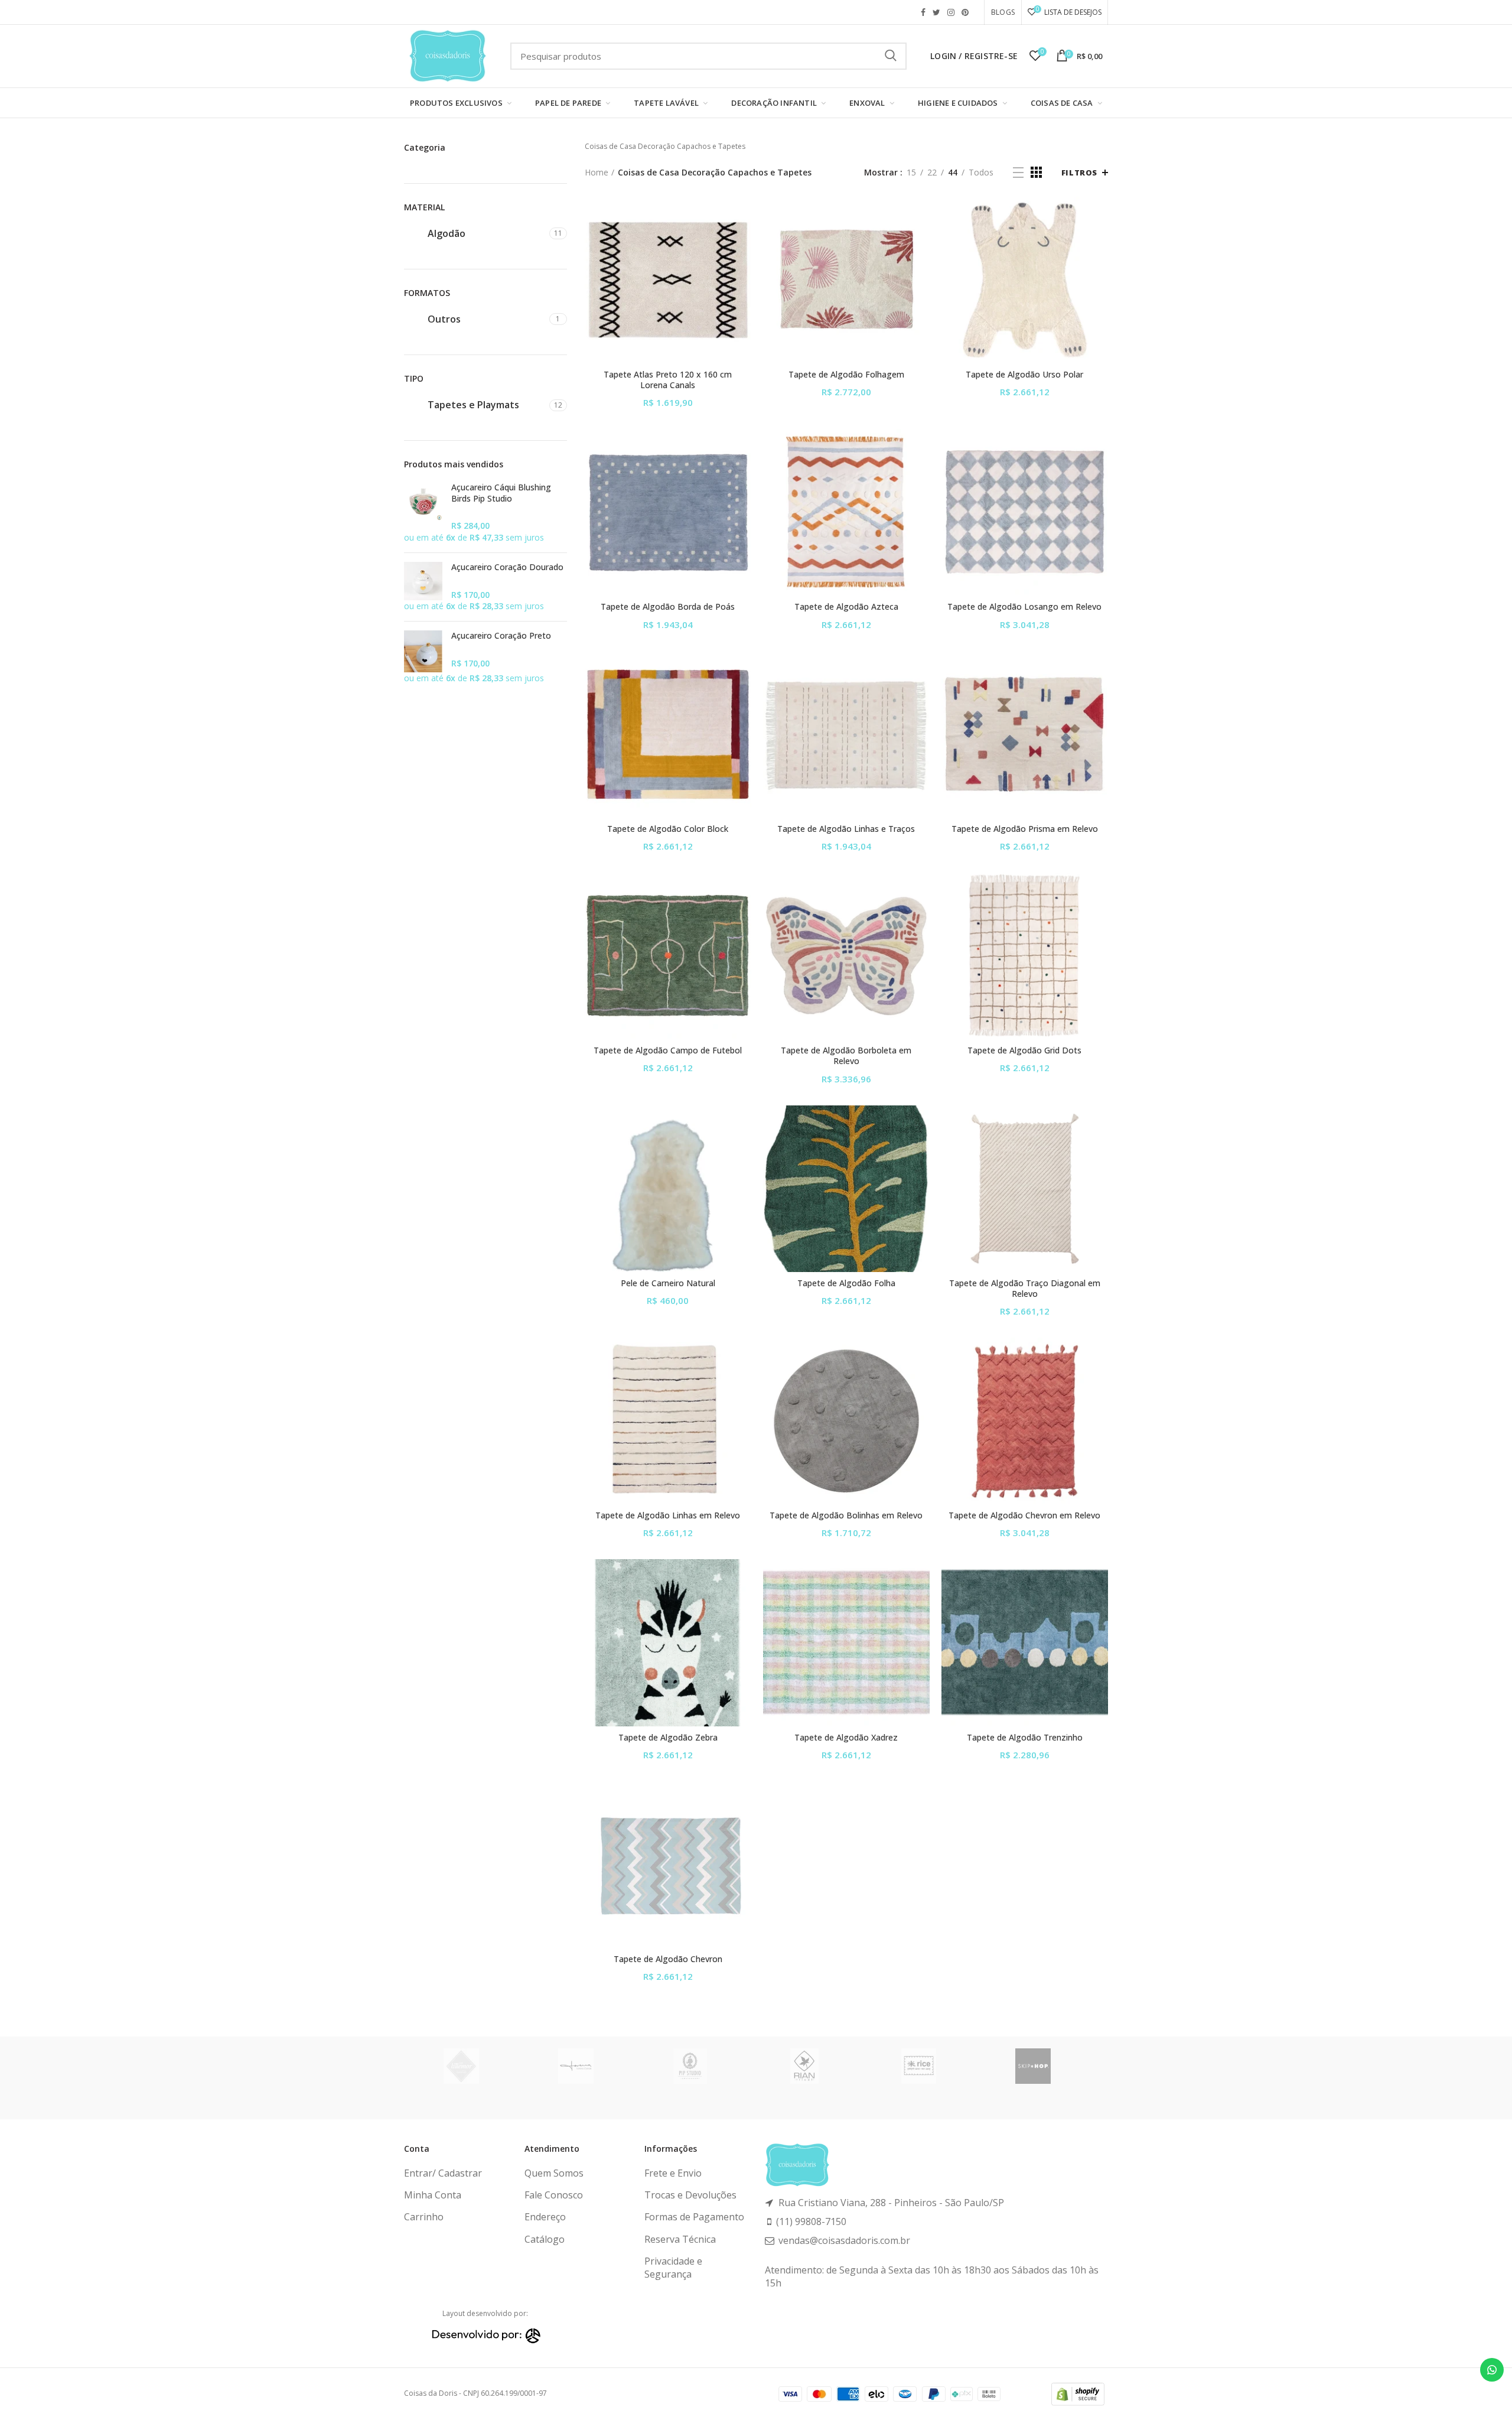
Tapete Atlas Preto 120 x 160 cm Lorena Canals (668, 380)
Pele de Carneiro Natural (668, 1283)
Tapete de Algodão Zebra (668, 1738)
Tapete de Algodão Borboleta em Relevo (846, 1056)
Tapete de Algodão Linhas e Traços (846, 829)
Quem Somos (554, 2173)
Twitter (936, 12)
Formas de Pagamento (694, 2217)
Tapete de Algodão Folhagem (846, 375)
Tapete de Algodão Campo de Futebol (668, 1050)
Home (597, 172)
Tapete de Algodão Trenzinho (1025, 1738)
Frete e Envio (673, 2173)
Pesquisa (891, 56)
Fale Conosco (554, 2195)
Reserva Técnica (680, 2239)
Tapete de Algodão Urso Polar (1024, 375)
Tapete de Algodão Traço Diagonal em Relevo (1025, 1289)
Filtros (1079, 173)
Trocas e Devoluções (690, 2195)
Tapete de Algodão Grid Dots (1024, 1050)
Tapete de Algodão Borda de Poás (668, 607)
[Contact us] (1492, 2370)
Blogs (1003, 12)
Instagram (951, 12)
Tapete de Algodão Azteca (846, 607)
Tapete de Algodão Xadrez (846, 1738)
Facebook (923, 12)
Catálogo (545, 2239)
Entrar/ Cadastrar (443, 2173)
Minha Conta (433, 2195)
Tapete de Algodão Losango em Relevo (1024, 607)
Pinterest (965, 12)
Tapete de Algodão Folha (846, 1283)
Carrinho (424, 2217)
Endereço (545, 2217)
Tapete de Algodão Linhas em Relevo (668, 1515)
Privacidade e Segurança (673, 2268)
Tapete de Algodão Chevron (668, 1959)
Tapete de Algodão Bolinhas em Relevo (846, 1515)
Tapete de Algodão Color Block (668, 829)
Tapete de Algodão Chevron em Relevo (1024, 1515)
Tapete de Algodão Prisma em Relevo (1025, 829)
